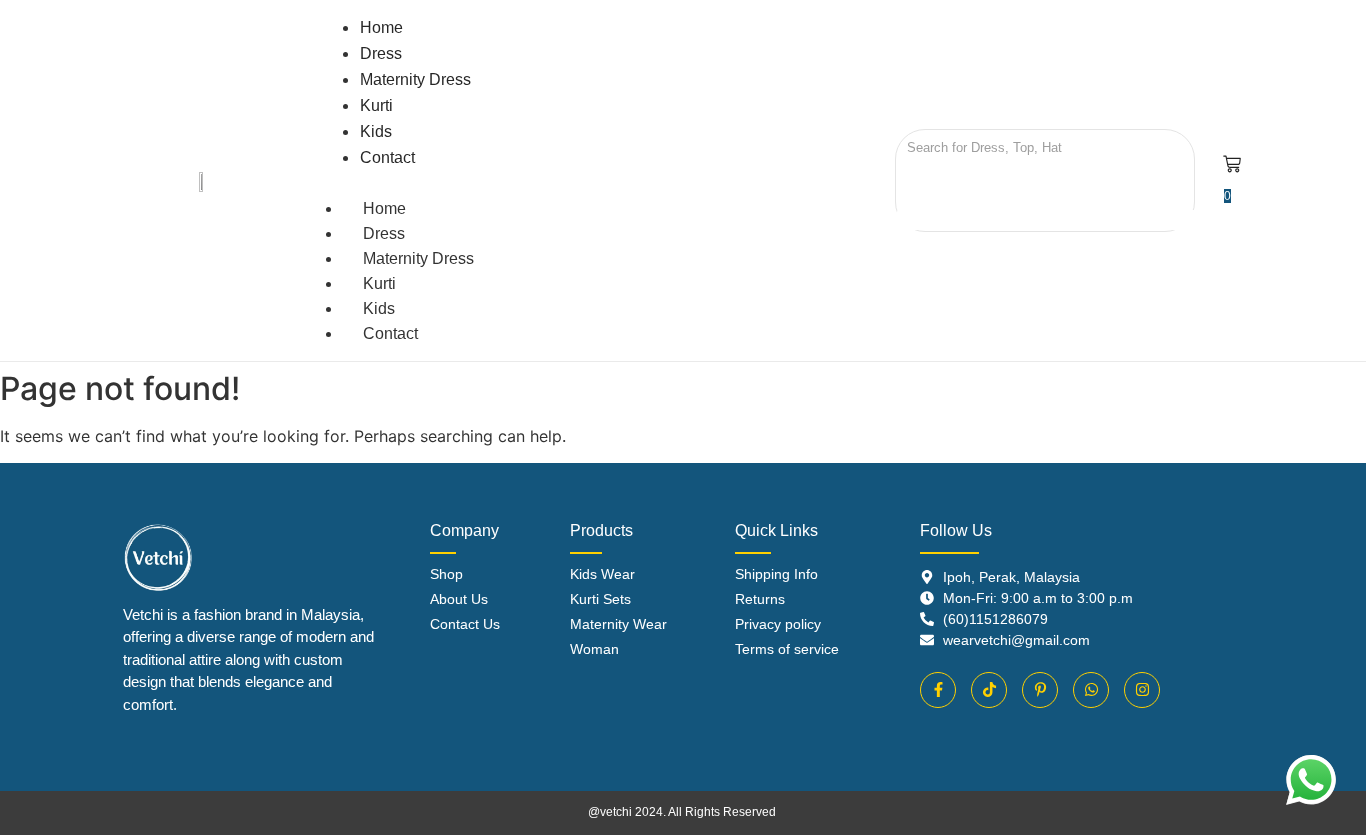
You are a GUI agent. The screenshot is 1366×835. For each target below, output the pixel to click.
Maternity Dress (418, 258)
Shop (446, 574)
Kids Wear (602, 574)
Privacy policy (778, 624)
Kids (379, 308)
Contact (390, 333)
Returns (760, 599)
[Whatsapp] (1091, 690)
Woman (594, 649)
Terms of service (787, 649)
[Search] (917, 183)
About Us (459, 599)
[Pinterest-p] (1040, 690)
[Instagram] (1142, 690)
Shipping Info (776, 574)
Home (384, 208)
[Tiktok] (989, 690)
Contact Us (465, 624)
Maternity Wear (618, 624)
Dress (384, 233)
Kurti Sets (600, 599)
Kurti (379, 283)
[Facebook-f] (938, 690)
